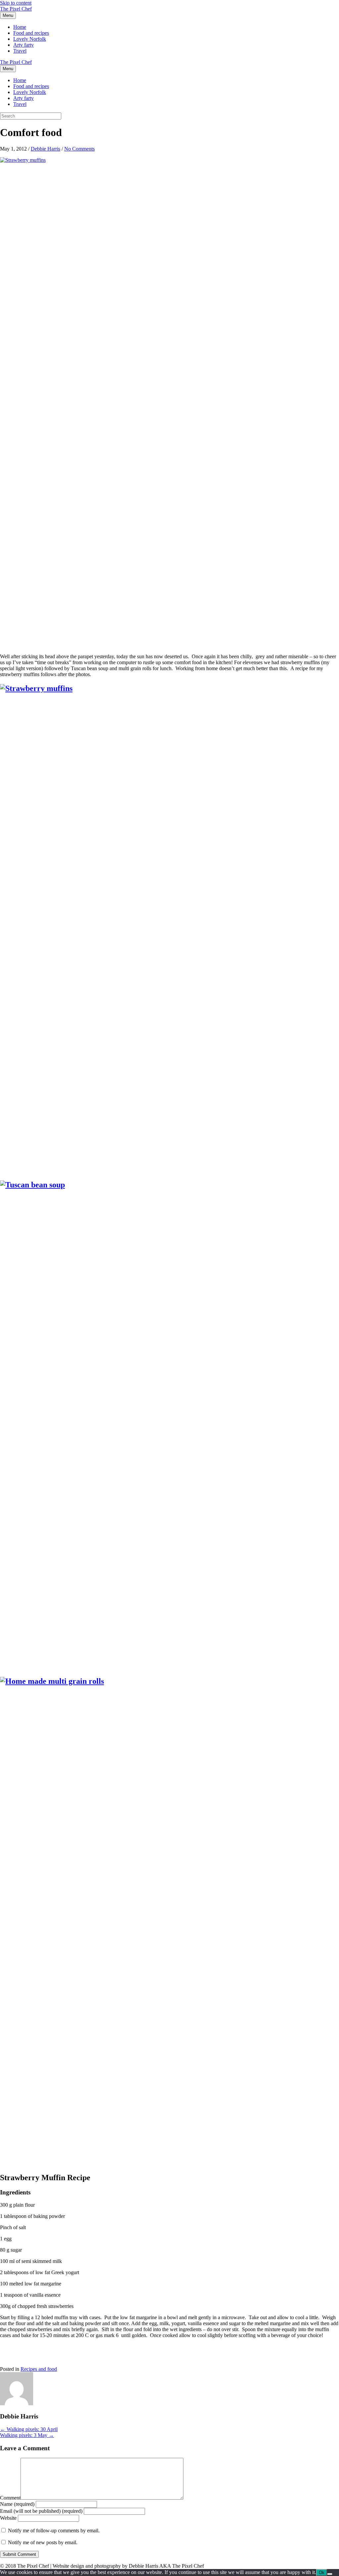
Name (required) (17, 2504)
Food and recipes (31, 33)
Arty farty (24, 45)
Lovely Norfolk (30, 39)
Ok (322, 2573)
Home (20, 27)
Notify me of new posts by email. (43, 2542)
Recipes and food (39, 2369)
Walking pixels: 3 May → (27, 2435)
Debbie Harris (46, 149)
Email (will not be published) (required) (41, 2511)
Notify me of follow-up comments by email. (54, 2530)
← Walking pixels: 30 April (29, 2429)
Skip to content (16, 3)
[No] (330, 2574)
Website (8, 2518)
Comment (10, 2498)
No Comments (79, 149)
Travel (20, 51)
